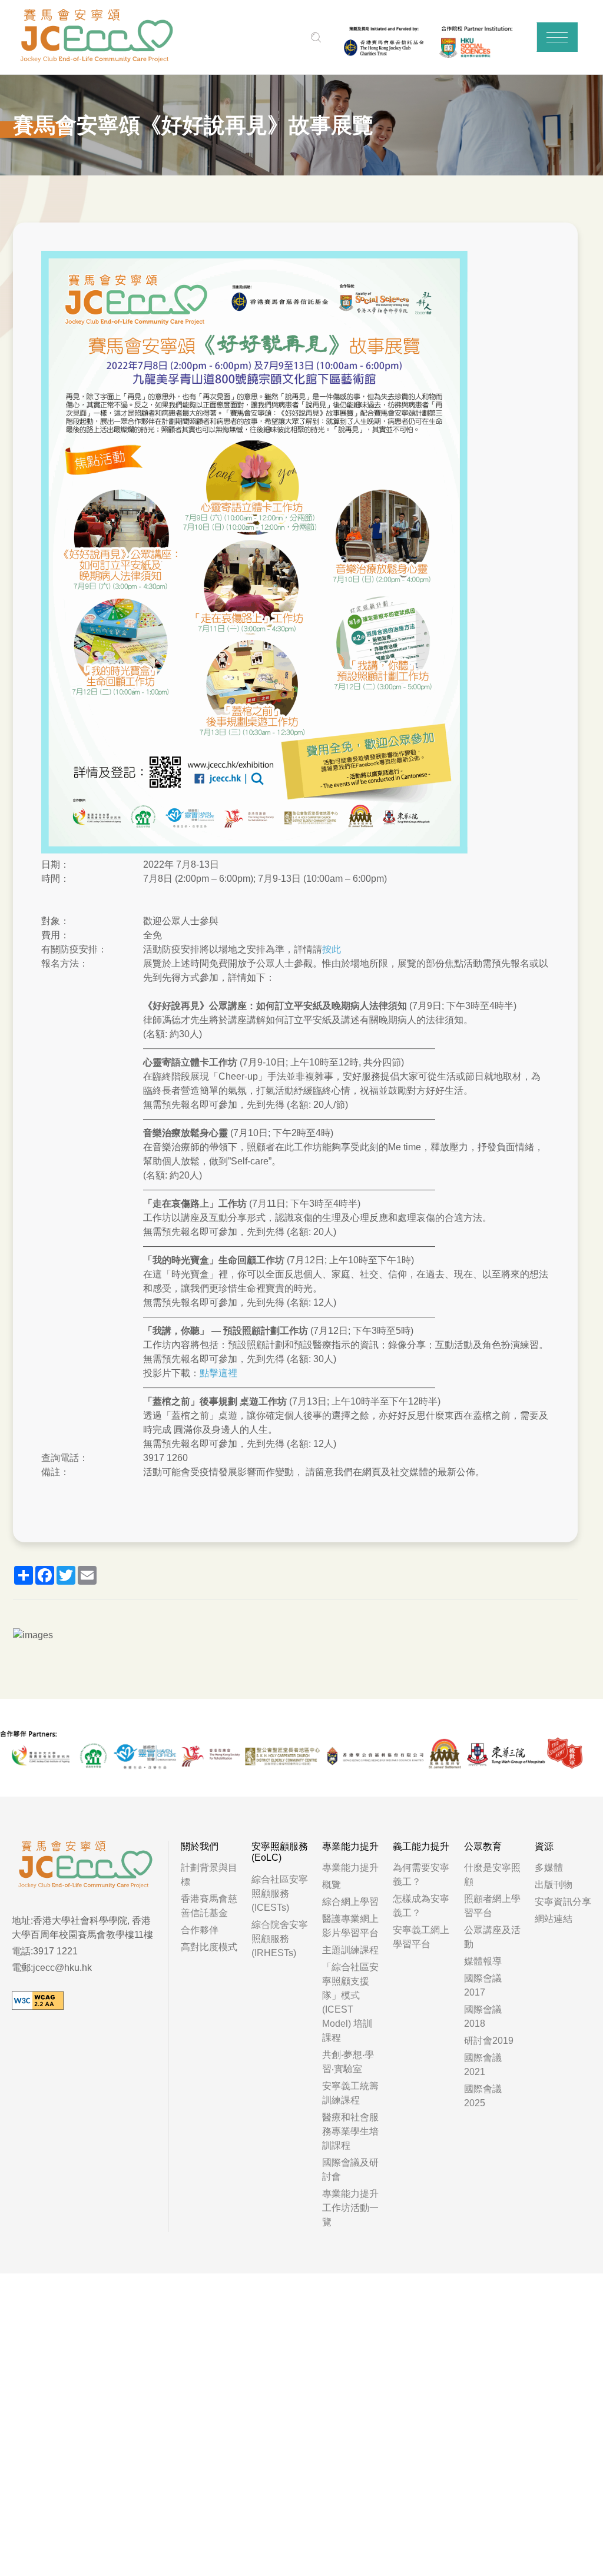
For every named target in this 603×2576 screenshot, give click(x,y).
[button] (557, 37)
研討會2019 (489, 2041)
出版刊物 (554, 1885)
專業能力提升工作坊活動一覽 (350, 2208)
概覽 (332, 1885)
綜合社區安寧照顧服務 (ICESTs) (280, 1893)
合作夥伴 (200, 1930)
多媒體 (549, 1868)
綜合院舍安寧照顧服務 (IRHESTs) (280, 1939)
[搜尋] (316, 37)
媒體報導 (483, 1961)
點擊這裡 (218, 1373)
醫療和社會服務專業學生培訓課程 (350, 2131)
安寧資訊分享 (563, 1902)
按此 (332, 949)
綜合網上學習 (350, 1902)
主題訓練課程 (350, 1950)
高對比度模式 (209, 1947)
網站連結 (554, 1919)
